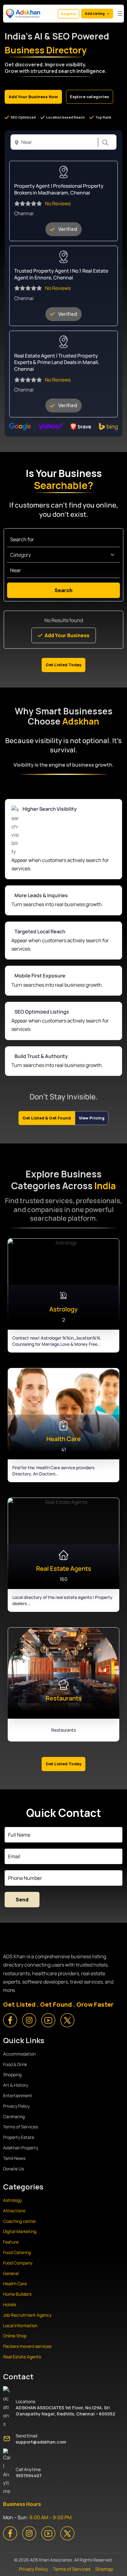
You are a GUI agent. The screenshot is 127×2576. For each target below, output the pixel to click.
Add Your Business (67, 635)
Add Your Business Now (33, 97)
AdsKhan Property (21, 2148)
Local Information (20, 2325)
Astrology (12, 2200)
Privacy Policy (16, 2106)
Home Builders (17, 2294)
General (11, 2273)
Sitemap (104, 2569)
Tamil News (14, 2158)
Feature (11, 2242)
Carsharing (14, 2116)
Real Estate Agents (22, 2357)
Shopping (12, 2074)
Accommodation (19, 2054)
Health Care (15, 2283)
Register (69, 14)
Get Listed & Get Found (47, 1118)
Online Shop (15, 2336)
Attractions (14, 2211)
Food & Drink (15, 2064)
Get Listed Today (63, 665)
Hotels (10, 2304)
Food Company (18, 2263)
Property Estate (19, 2137)
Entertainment (18, 2095)
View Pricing (92, 1118)
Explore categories (90, 97)
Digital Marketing (20, 2231)
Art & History (16, 2085)
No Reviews (58, 203)
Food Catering (17, 2252)
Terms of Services (20, 2127)
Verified (68, 229)
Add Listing (95, 13)
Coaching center (20, 2221)
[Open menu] (120, 14)
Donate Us (13, 2169)
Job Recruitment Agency (28, 2315)
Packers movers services (27, 2346)
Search (104, 143)
